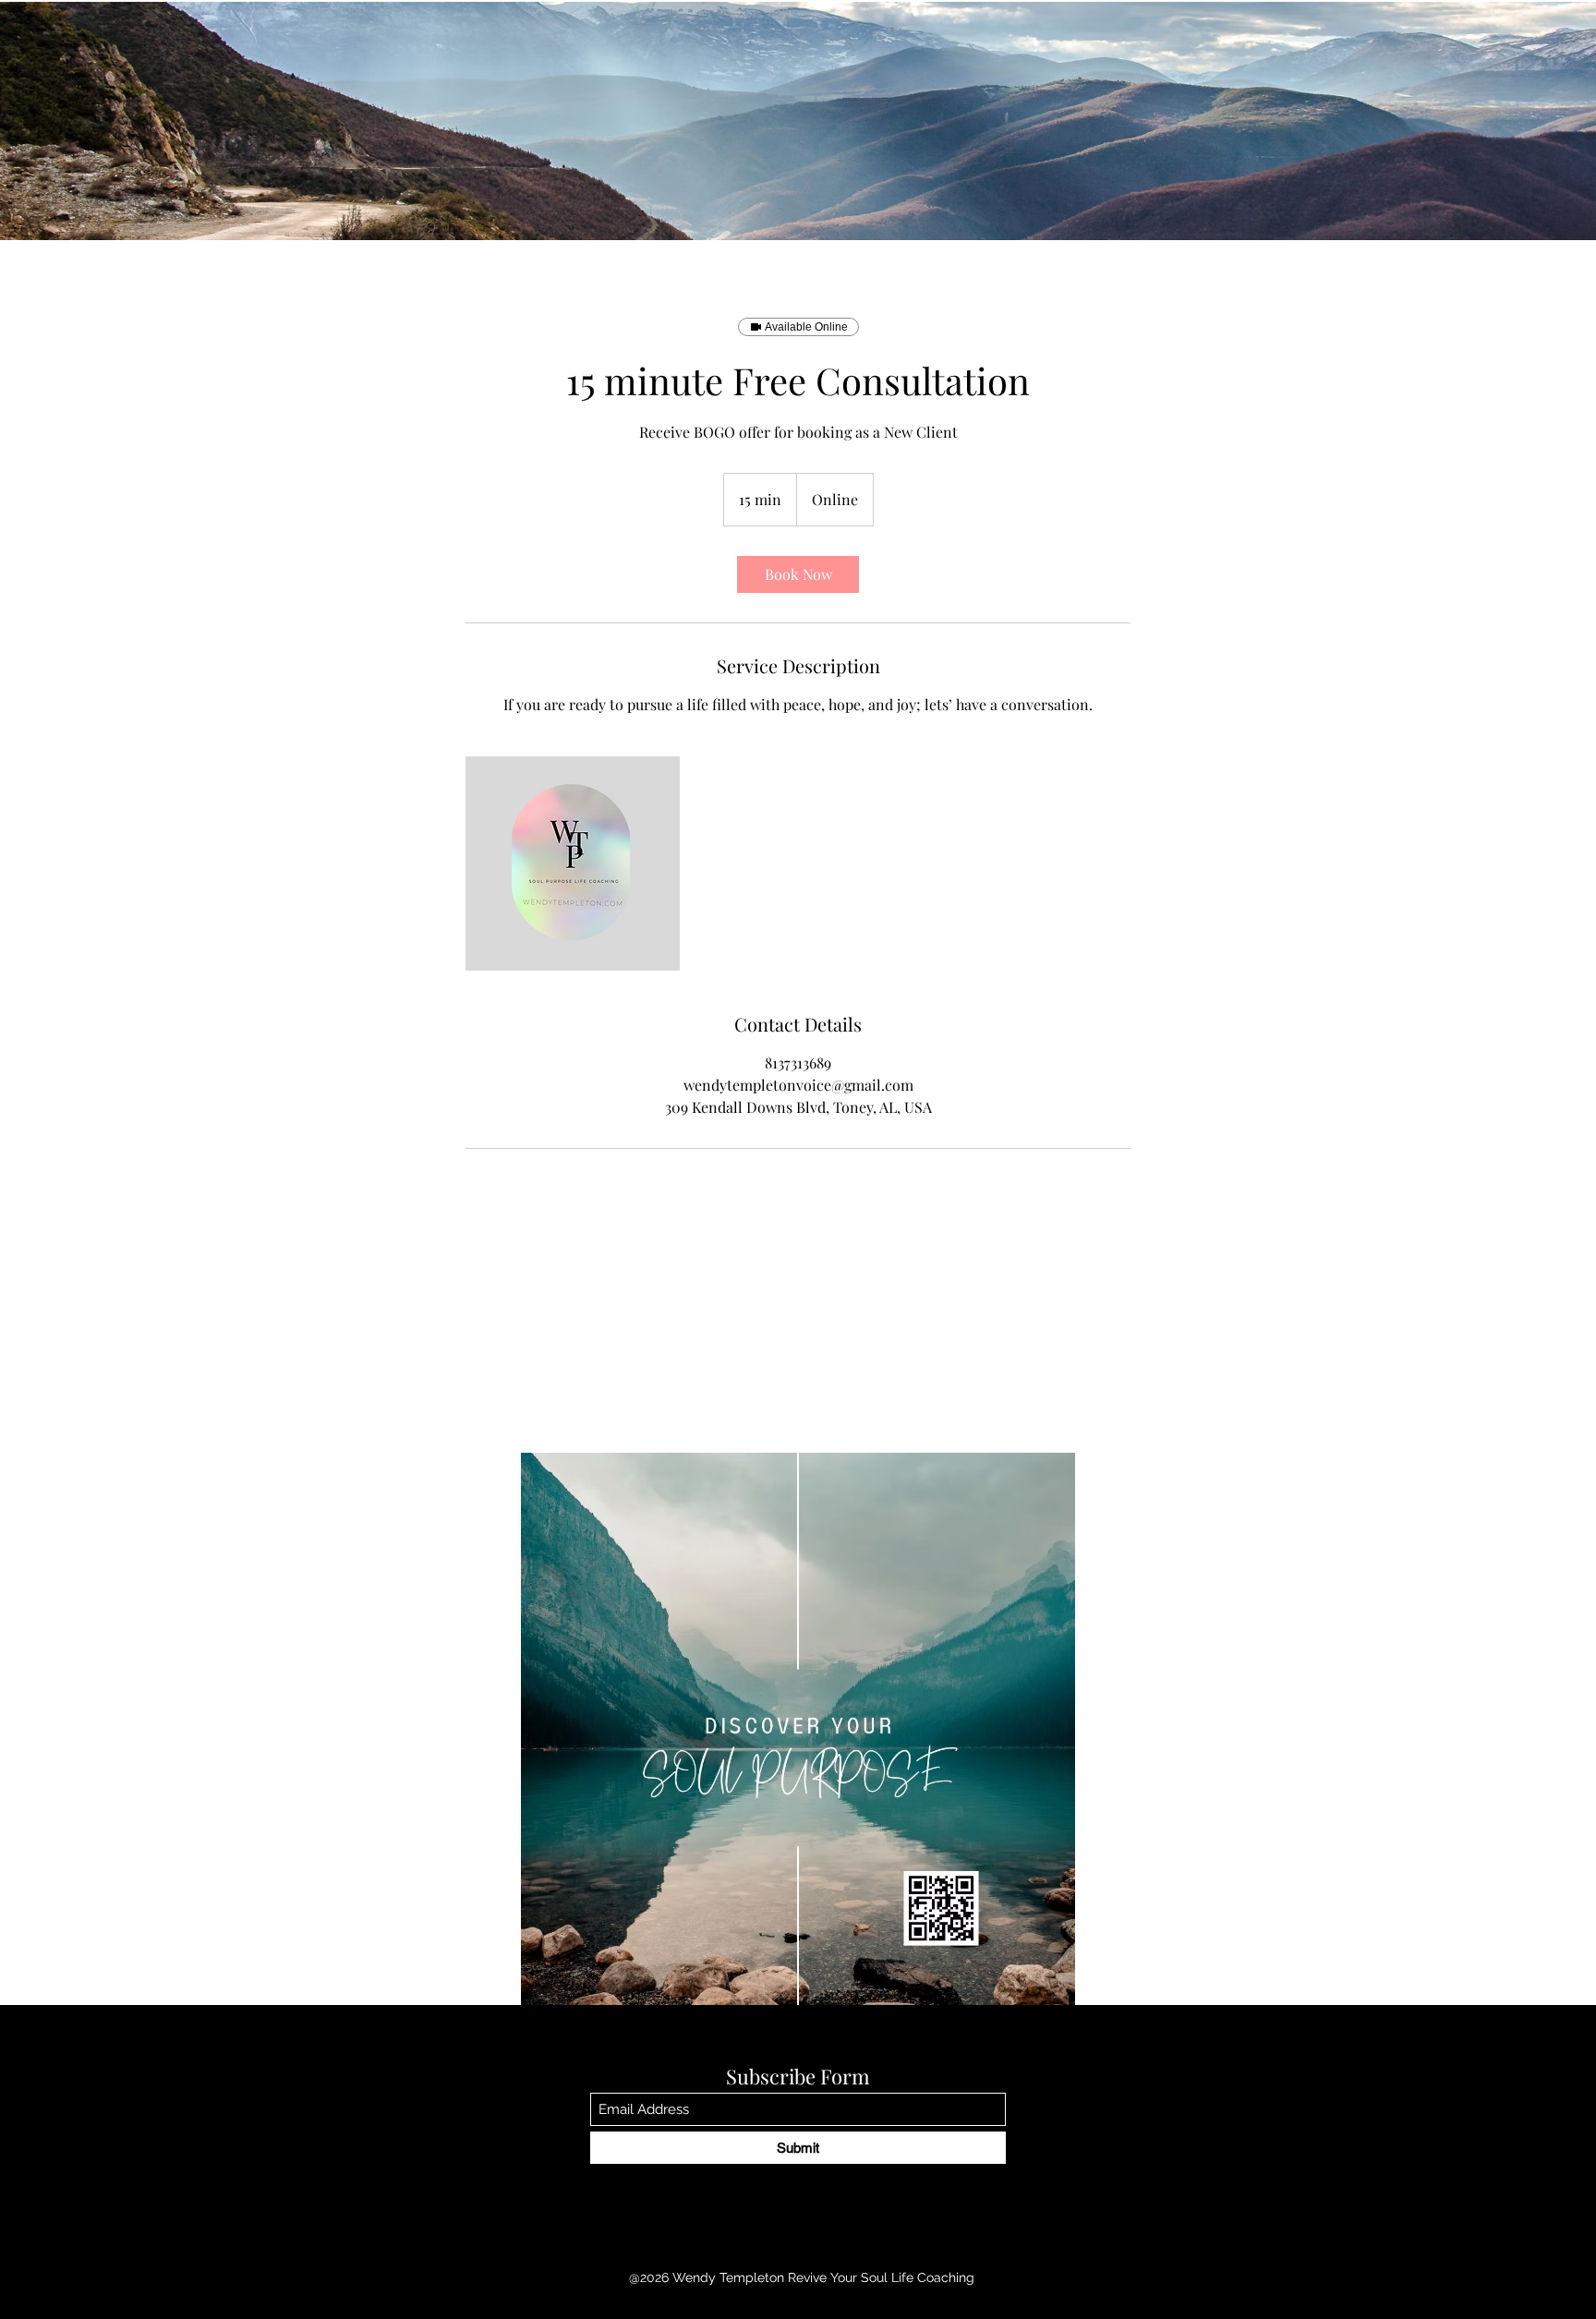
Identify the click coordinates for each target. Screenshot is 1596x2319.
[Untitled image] (573, 864)
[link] (798, 574)
